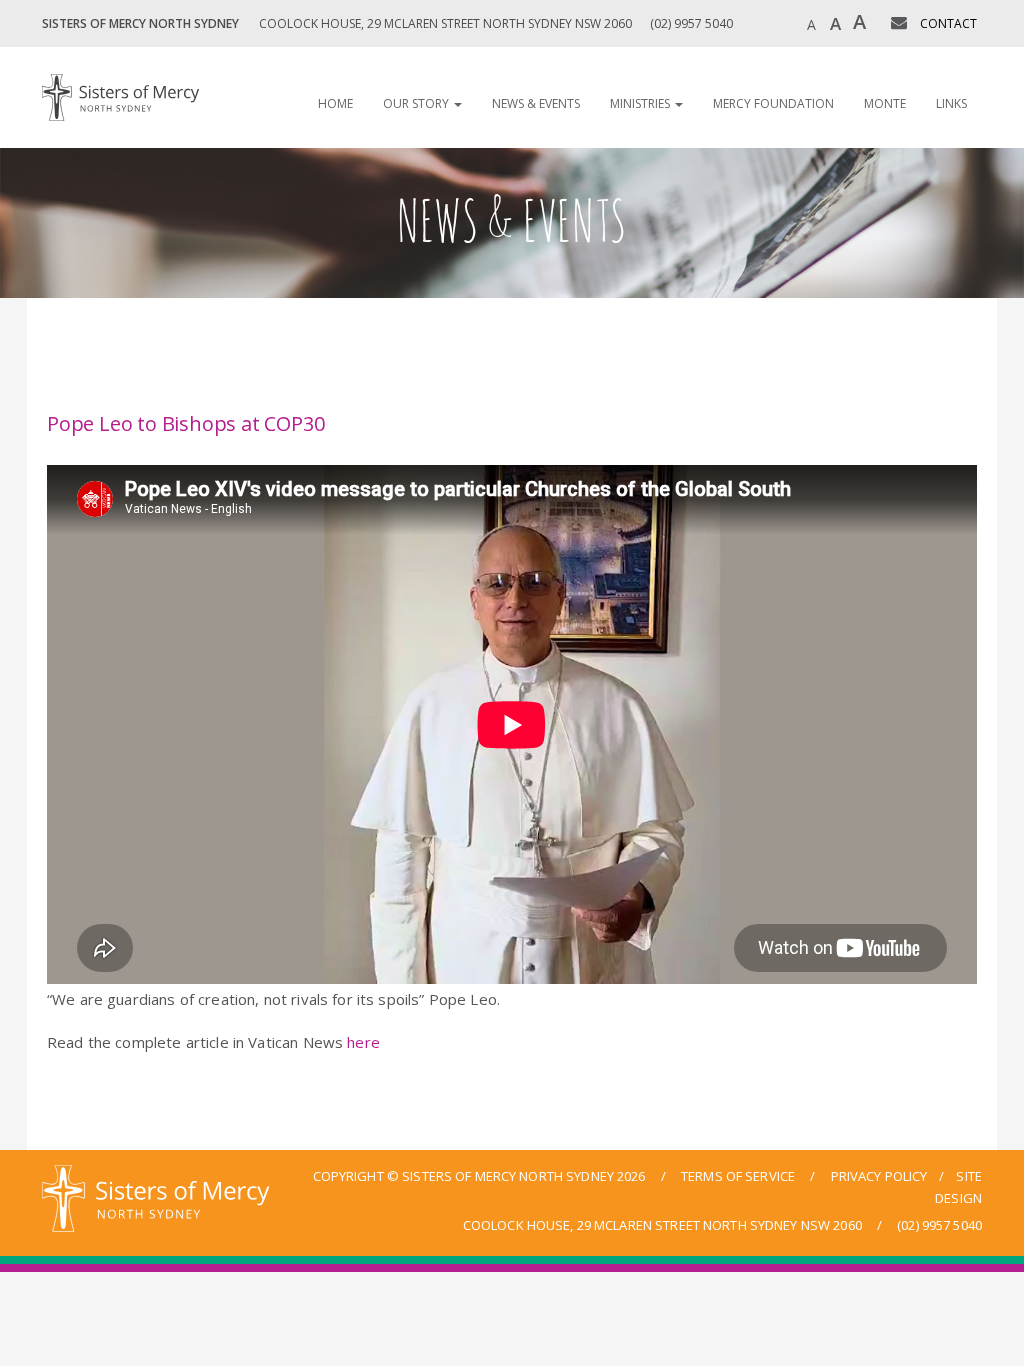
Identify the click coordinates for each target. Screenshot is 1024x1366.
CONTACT (948, 23)
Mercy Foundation (773, 103)
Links (951, 103)
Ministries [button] (641, 103)
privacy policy (879, 1176)
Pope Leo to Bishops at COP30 (185, 423)
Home (335, 103)
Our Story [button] (417, 103)
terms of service (738, 1176)
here (363, 1042)
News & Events (536, 103)
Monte (885, 103)
